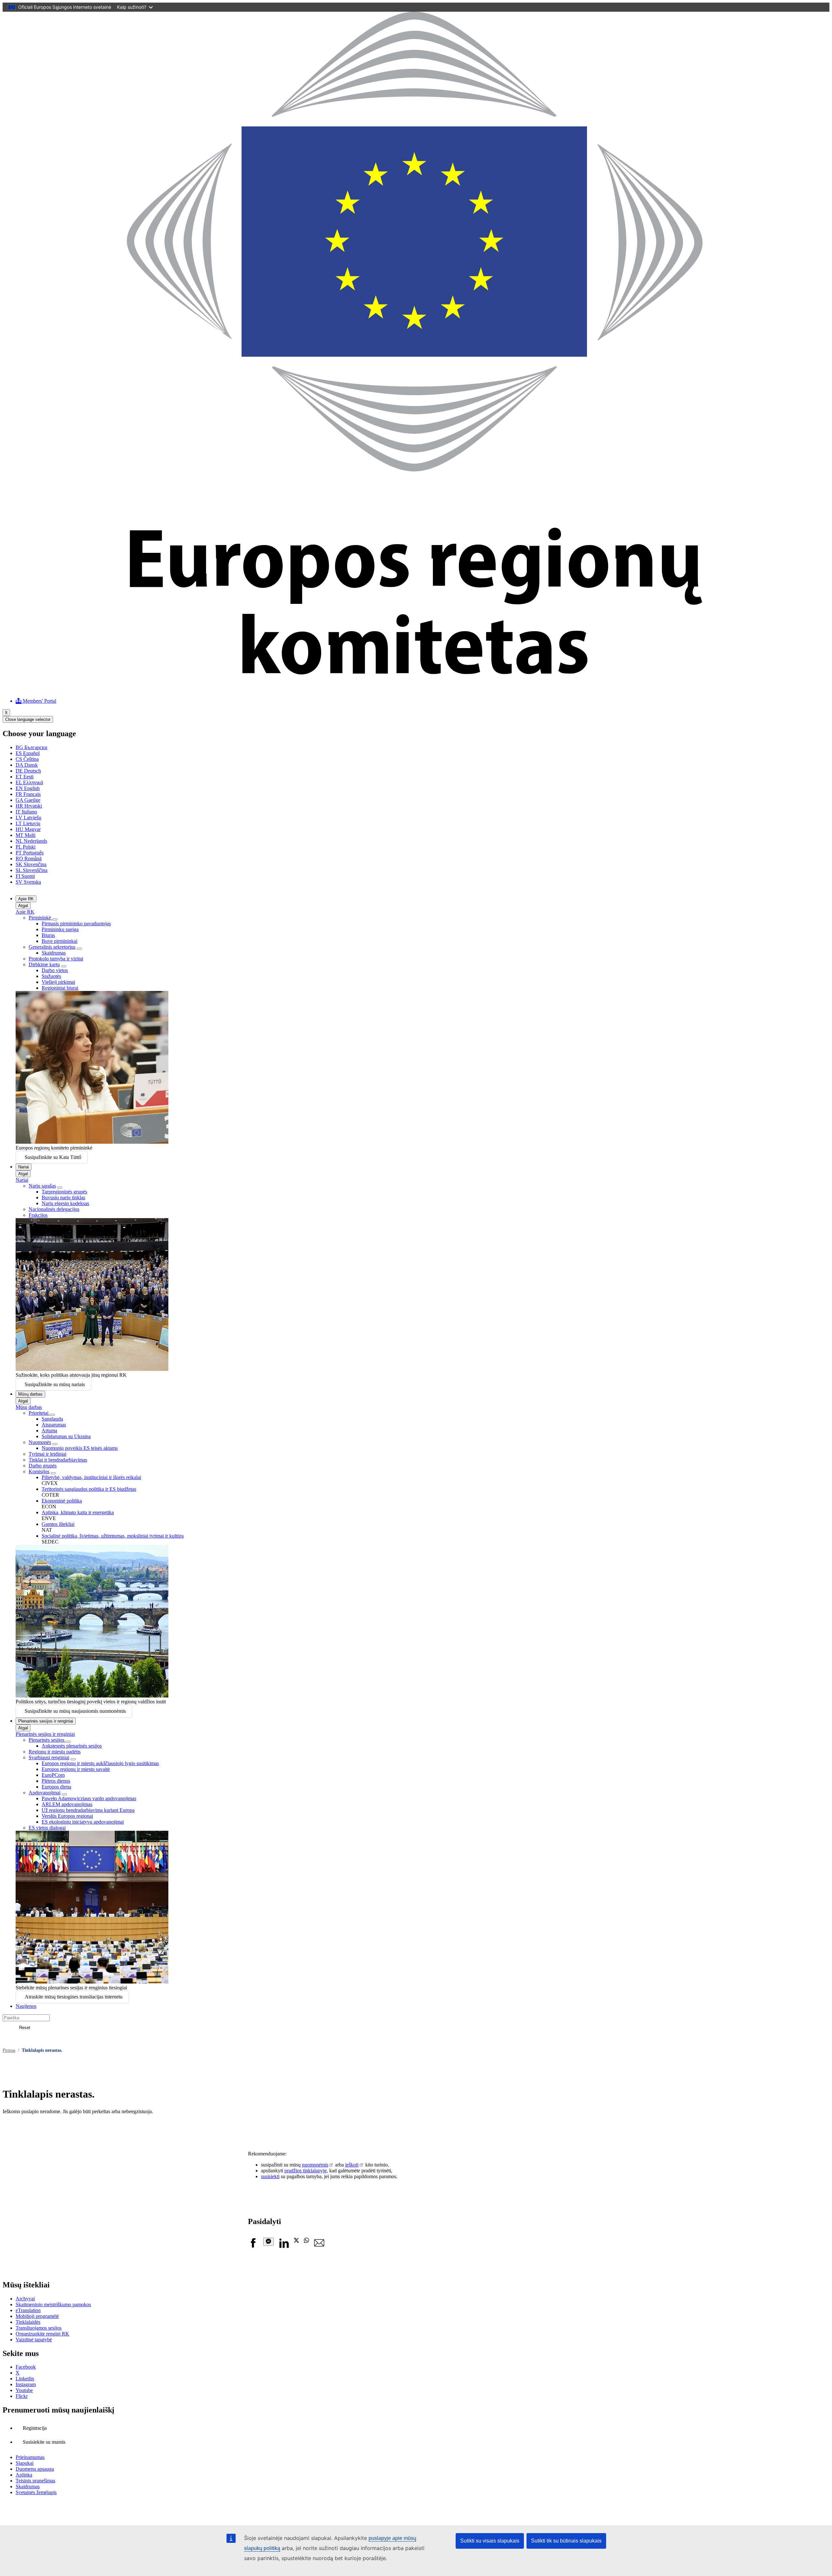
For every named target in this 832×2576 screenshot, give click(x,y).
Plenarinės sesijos (47, 1740)
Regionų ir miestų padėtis (55, 1752)
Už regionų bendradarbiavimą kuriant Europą (88, 1810)
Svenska (28, 882)
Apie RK (26, 899)
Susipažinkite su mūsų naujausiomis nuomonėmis (75, 1711)
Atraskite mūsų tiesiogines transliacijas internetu (74, 1997)
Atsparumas (54, 1425)
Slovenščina (32, 870)
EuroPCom (53, 1775)
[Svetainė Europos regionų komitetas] (416, 690)
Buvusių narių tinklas (63, 1197)
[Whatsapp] (306, 2241)
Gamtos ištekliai (58, 1524)
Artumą (49, 1431)
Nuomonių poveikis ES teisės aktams (80, 1448)
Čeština (27, 759)
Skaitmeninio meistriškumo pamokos (53, 2304)
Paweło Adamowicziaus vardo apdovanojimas (89, 1798)
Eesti (25, 777)
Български (32, 747)
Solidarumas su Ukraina (66, 1436)
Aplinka (24, 2475)
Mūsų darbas (30, 1394)
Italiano (26, 812)
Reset (25, 2028)
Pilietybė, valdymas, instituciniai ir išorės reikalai (91, 1477)
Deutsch (28, 771)
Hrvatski (29, 806)
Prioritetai (39, 1413)
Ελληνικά (29, 782)
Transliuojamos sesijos (39, 2328)
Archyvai (25, 2299)
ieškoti (352, 2165)
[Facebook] (253, 2246)
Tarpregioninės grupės (64, 1192)
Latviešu (28, 818)
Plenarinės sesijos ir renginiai (46, 1721)
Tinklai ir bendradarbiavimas (58, 1460)
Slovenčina (31, 864)
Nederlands (31, 841)
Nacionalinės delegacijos (54, 1209)
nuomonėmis (315, 2165)
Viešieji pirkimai (58, 982)
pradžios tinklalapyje (305, 2171)
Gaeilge (28, 800)
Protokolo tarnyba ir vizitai (56, 959)
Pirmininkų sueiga (60, 929)
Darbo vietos (55, 970)
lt (6, 713)
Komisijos (39, 1471)
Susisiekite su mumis (44, 2442)
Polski (26, 847)
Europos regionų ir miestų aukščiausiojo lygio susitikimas (100, 1763)
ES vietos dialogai (47, 1828)
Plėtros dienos (56, 1781)
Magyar (28, 829)
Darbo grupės (43, 1466)
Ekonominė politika (62, 1501)
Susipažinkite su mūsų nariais (55, 1384)
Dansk (27, 765)
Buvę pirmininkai (59, 941)
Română (29, 859)
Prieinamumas (30, 2457)
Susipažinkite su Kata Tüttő (53, 1157)
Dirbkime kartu (44, 964)
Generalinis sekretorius (52, 947)
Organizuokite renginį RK (42, 2334)
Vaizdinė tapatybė (34, 2340)
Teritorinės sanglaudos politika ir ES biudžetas (89, 1489)
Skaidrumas (54, 953)
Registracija (35, 2428)
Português (30, 853)
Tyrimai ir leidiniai (47, 1454)
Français (28, 794)
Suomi (25, 876)
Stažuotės (51, 976)
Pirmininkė (40, 918)
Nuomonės (40, 1442)
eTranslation (28, 2310)
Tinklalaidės (28, 2322)
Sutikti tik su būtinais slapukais (566, 2541)
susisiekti (270, 2176)
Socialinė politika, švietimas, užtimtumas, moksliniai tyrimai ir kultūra (113, 1536)
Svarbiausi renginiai (49, 1757)
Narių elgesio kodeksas (65, 1203)
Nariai (24, 1167)
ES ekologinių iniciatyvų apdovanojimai (83, 1822)
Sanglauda (52, 1419)
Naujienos (26, 2006)
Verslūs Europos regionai (67, 1816)
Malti (26, 835)
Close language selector (28, 719)
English (28, 788)
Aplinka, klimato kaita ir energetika (78, 1512)
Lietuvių (28, 823)
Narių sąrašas (42, 1186)
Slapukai (25, 2463)
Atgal (23, 906)
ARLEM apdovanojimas (67, 1804)
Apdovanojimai (45, 1793)
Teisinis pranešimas (35, 2481)
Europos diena (56, 1787)
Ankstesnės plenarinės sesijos (72, 1746)
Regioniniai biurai (60, 988)
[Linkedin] (284, 2246)
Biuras (48, 935)
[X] (296, 2241)
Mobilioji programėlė (37, 2316)
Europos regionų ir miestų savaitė (76, 1769)
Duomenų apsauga (35, 2469)
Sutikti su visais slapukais (490, 2541)
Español (28, 753)
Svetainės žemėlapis (36, 2492)
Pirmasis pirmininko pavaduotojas (76, 924)
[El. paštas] (319, 2246)
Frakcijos (38, 1215)
